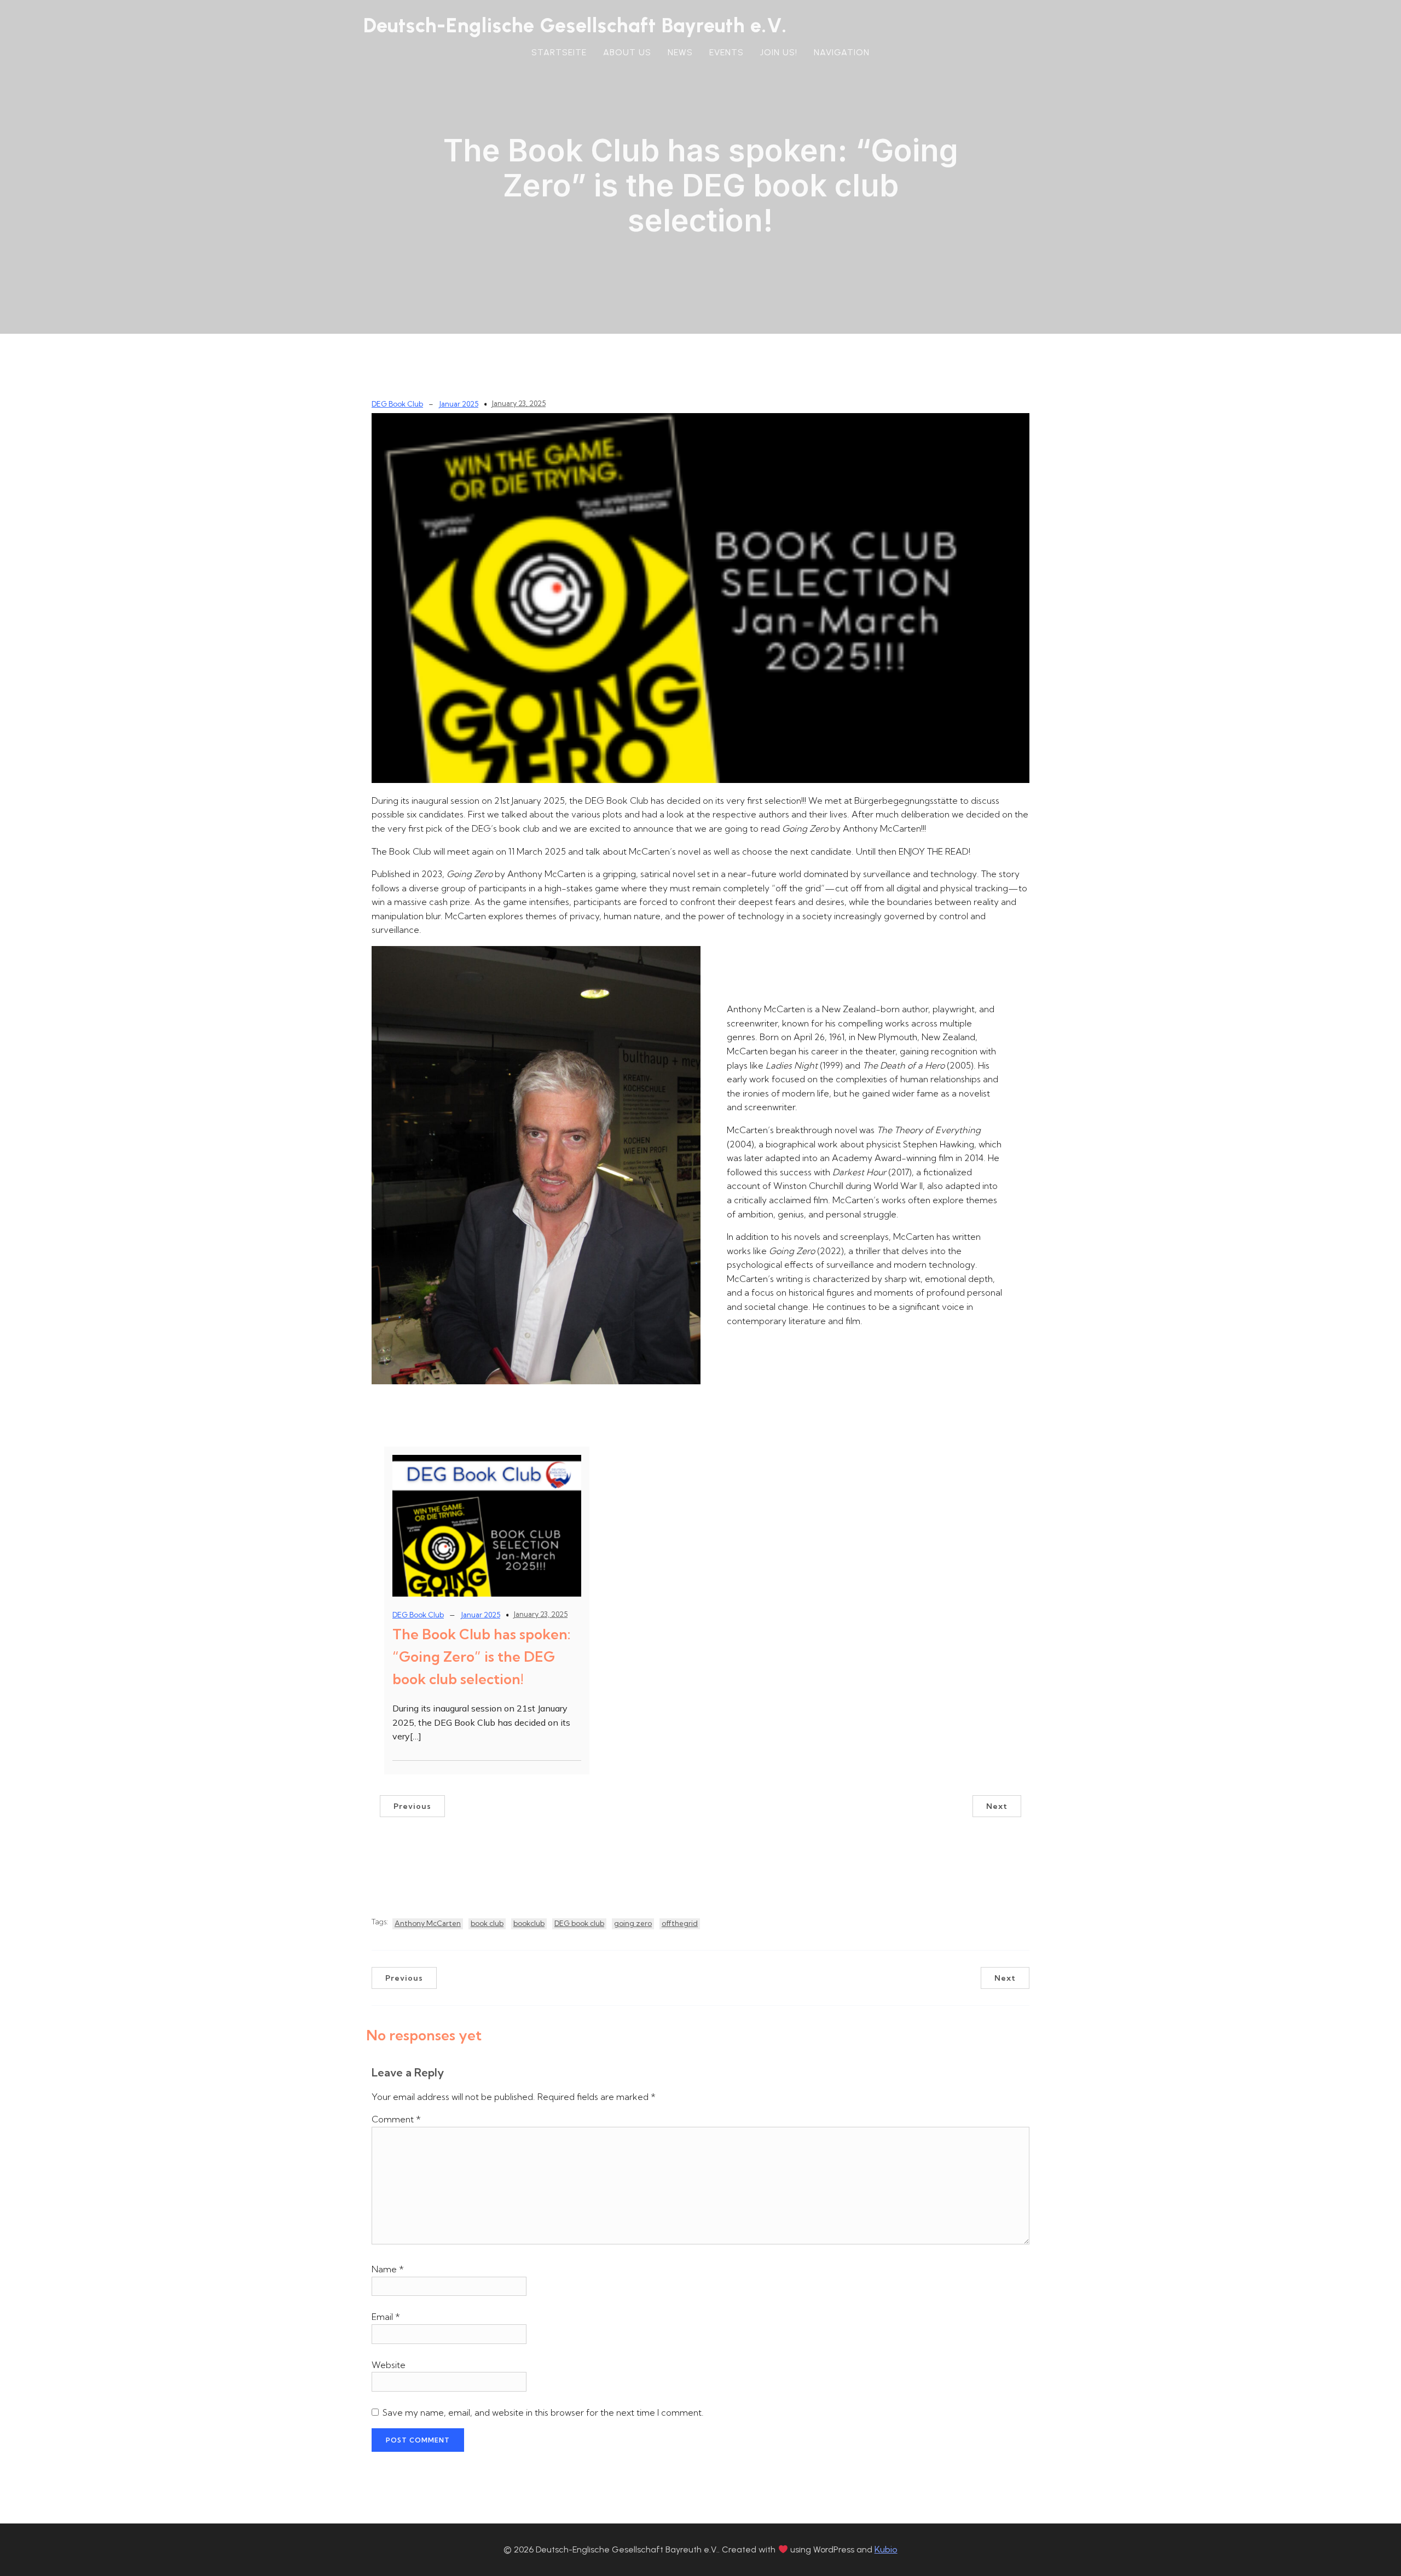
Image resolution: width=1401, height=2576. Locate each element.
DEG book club (579, 1923)
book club (487, 1923)
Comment (396, 2119)
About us (627, 52)
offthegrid (680, 1923)
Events (726, 52)
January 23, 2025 (519, 403)
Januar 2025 (459, 404)
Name (388, 2269)
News (680, 52)
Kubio (886, 2549)
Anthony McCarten (428, 1923)
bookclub (529, 1923)
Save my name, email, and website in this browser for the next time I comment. (543, 2412)
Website (389, 2365)
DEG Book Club (397, 404)
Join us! (779, 52)
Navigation (842, 52)
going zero (633, 1923)
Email (386, 2317)
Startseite (559, 52)
